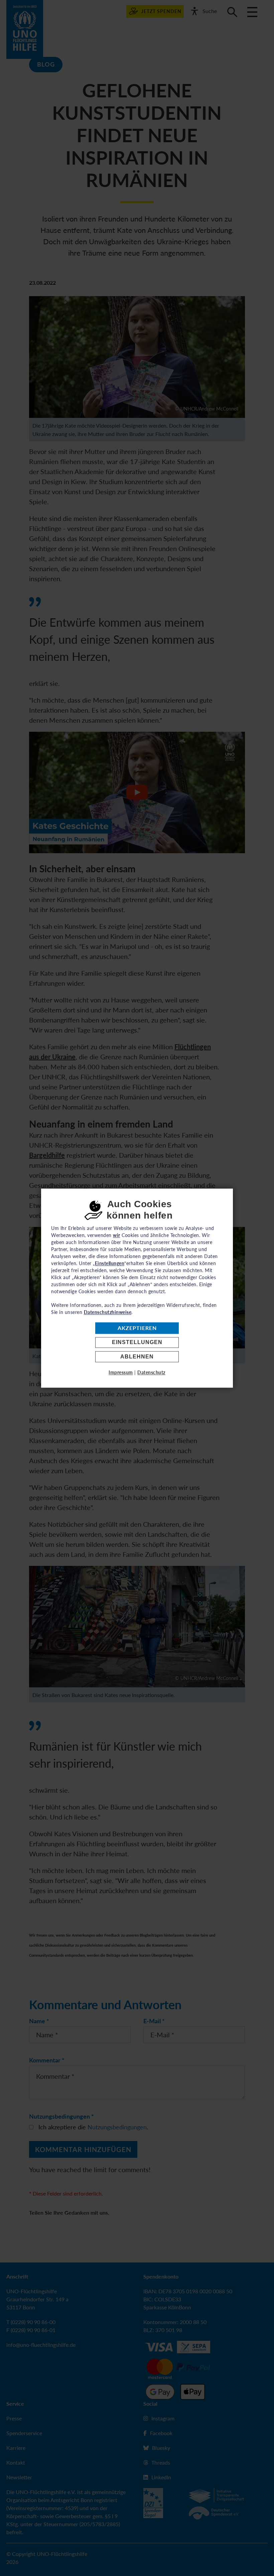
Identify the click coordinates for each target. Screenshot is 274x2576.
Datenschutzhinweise (108, 1312)
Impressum (121, 1372)
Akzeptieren (137, 1328)
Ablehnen (137, 1357)
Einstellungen (137, 1343)
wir (117, 1235)
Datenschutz (151, 1372)
